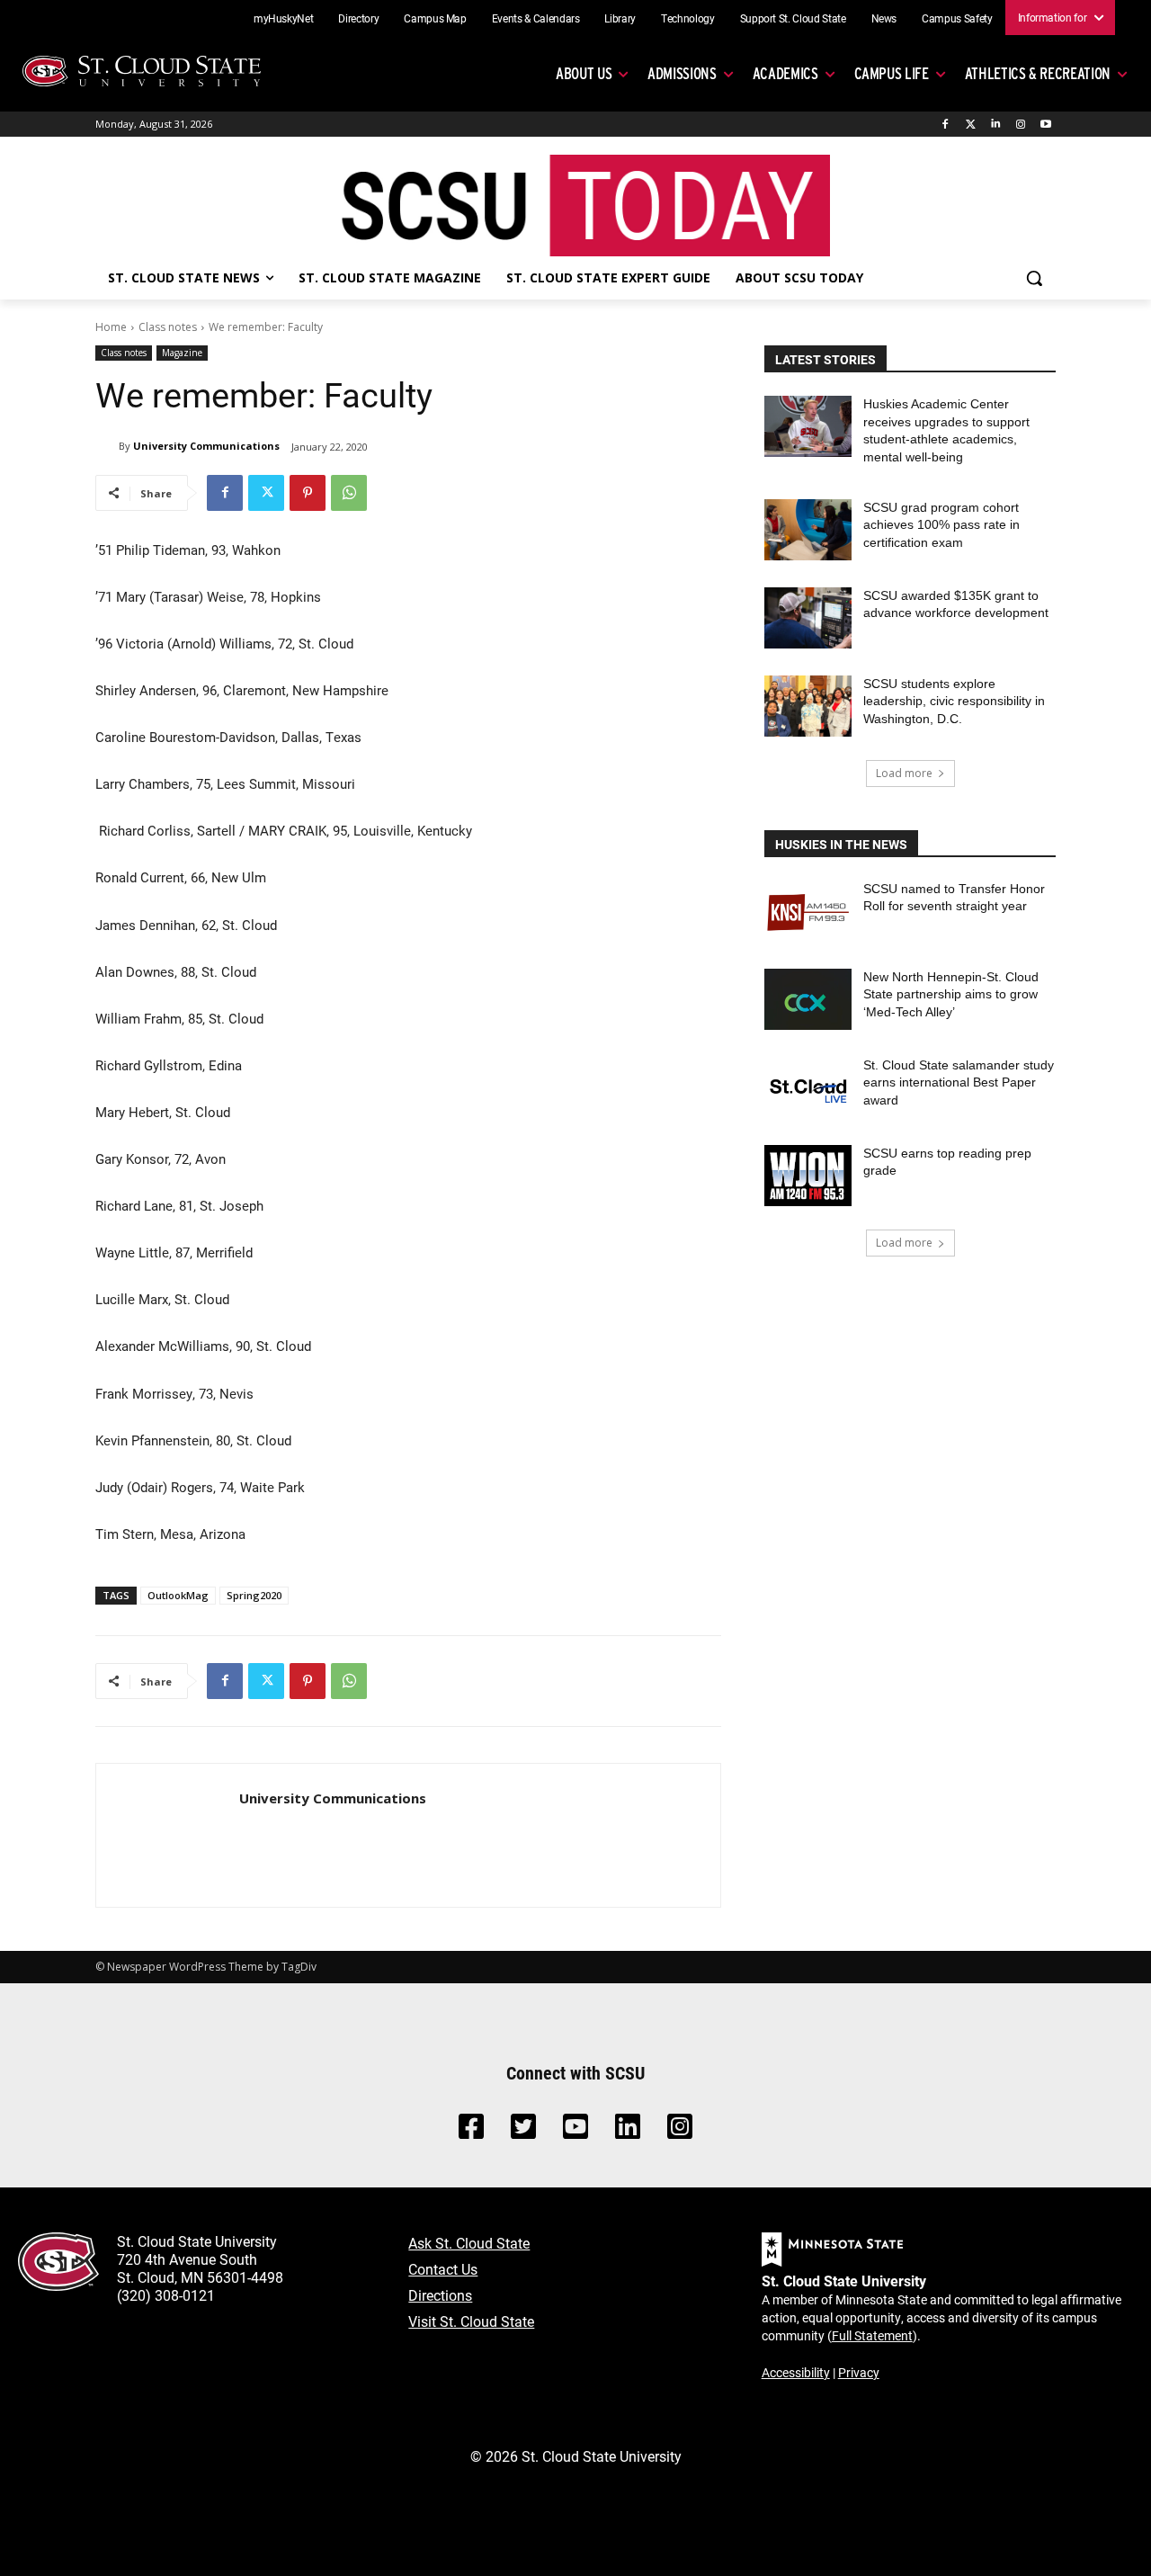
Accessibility (796, 2372)
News (884, 18)
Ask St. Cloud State (469, 2243)
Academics (785, 73)
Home (111, 327)
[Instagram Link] (680, 2131)
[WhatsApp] (349, 493)
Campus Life (892, 73)
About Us (584, 73)
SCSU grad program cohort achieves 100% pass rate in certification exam (941, 525)
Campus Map (435, 18)
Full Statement (872, 2335)
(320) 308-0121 (166, 2295)
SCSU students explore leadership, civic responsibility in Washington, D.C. (954, 701)
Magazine (182, 353)
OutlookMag (178, 1595)
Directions (440, 2295)
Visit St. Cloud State (471, 2321)
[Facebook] (946, 125)
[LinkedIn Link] (628, 2131)
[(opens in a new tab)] (808, 911)
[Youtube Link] (575, 2131)
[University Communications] (107, 446)
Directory (358, 18)
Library (620, 18)
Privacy (859, 2372)
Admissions (682, 73)
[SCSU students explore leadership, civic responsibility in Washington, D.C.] (808, 706)
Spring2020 (254, 1595)
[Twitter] (971, 125)
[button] (1034, 278)
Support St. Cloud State (793, 18)
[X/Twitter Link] (523, 2131)
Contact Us (443, 2269)
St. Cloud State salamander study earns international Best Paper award (959, 1082)
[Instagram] (1020, 125)
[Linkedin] (996, 125)
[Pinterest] (308, 493)
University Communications (206, 446)
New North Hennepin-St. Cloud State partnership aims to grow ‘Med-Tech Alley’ (951, 994)
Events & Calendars (536, 18)
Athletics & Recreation (1038, 73)
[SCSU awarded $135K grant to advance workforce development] (808, 618)
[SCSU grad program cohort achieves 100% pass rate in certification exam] (808, 530)
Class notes (168, 327)
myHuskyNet (284, 18)
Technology (688, 18)
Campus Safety (957, 18)
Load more (904, 773)
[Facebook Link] (471, 2131)
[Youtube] (1045, 125)
